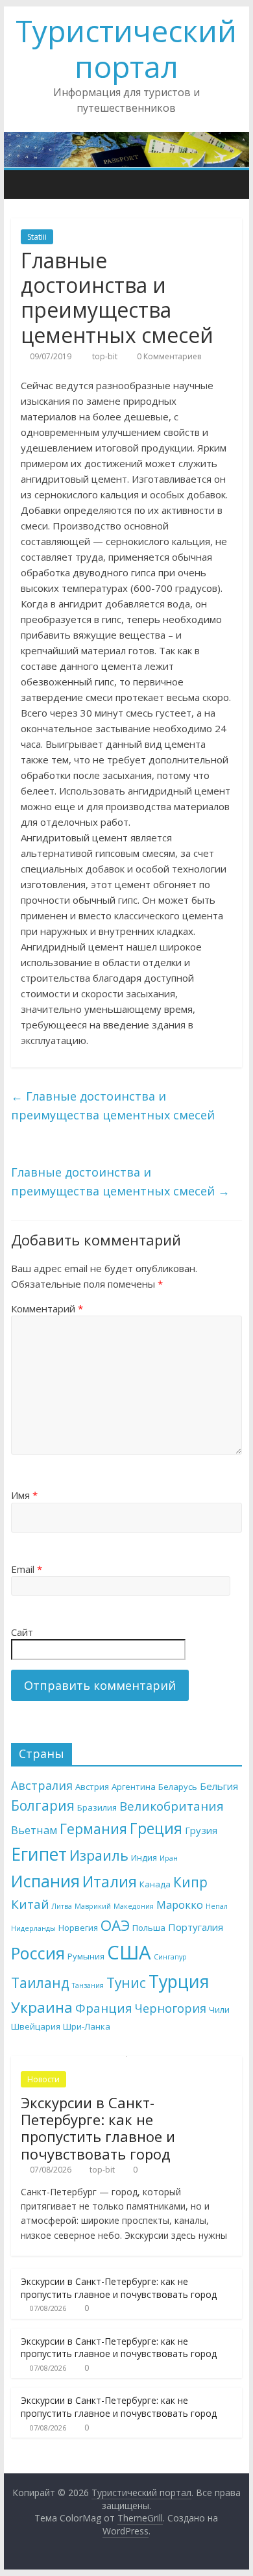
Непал (217, 1906)
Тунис (126, 1983)
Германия (93, 1829)
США (129, 1952)
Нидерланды (33, 1928)
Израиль (99, 1855)
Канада (155, 1884)
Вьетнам (34, 1830)
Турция (179, 1981)
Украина (42, 2007)
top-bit (106, 356)
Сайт (22, 1632)
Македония (134, 1906)
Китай (30, 1904)
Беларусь (178, 1787)
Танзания (88, 1985)
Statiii (37, 237)
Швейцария (36, 2026)
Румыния (86, 1956)
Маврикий (93, 1906)
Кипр (190, 1882)
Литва (62, 1906)
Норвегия (78, 1928)
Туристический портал (126, 48)
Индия (144, 1857)
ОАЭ (115, 1925)
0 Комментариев (168, 356)
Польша (149, 1928)
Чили (219, 2009)
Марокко (180, 1905)
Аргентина (134, 1787)
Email (27, 1569)
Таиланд (40, 1983)
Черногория (171, 2008)
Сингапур (170, 1957)
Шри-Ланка (87, 2026)
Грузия (201, 1830)
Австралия (42, 1785)
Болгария (43, 1805)
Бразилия (97, 1807)
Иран (169, 1858)
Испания (45, 1881)
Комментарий (47, 1308)
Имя (24, 1495)
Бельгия (219, 1786)
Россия (38, 1953)
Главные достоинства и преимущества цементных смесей (113, 1105)
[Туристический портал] (24, 184)
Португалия (196, 1927)
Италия (110, 1881)
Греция (156, 1828)
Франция (104, 2008)
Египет (39, 1854)
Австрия (92, 1787)
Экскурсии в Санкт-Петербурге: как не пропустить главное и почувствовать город (98, 2128)
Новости (43, 2079)
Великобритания (172, 1806)
